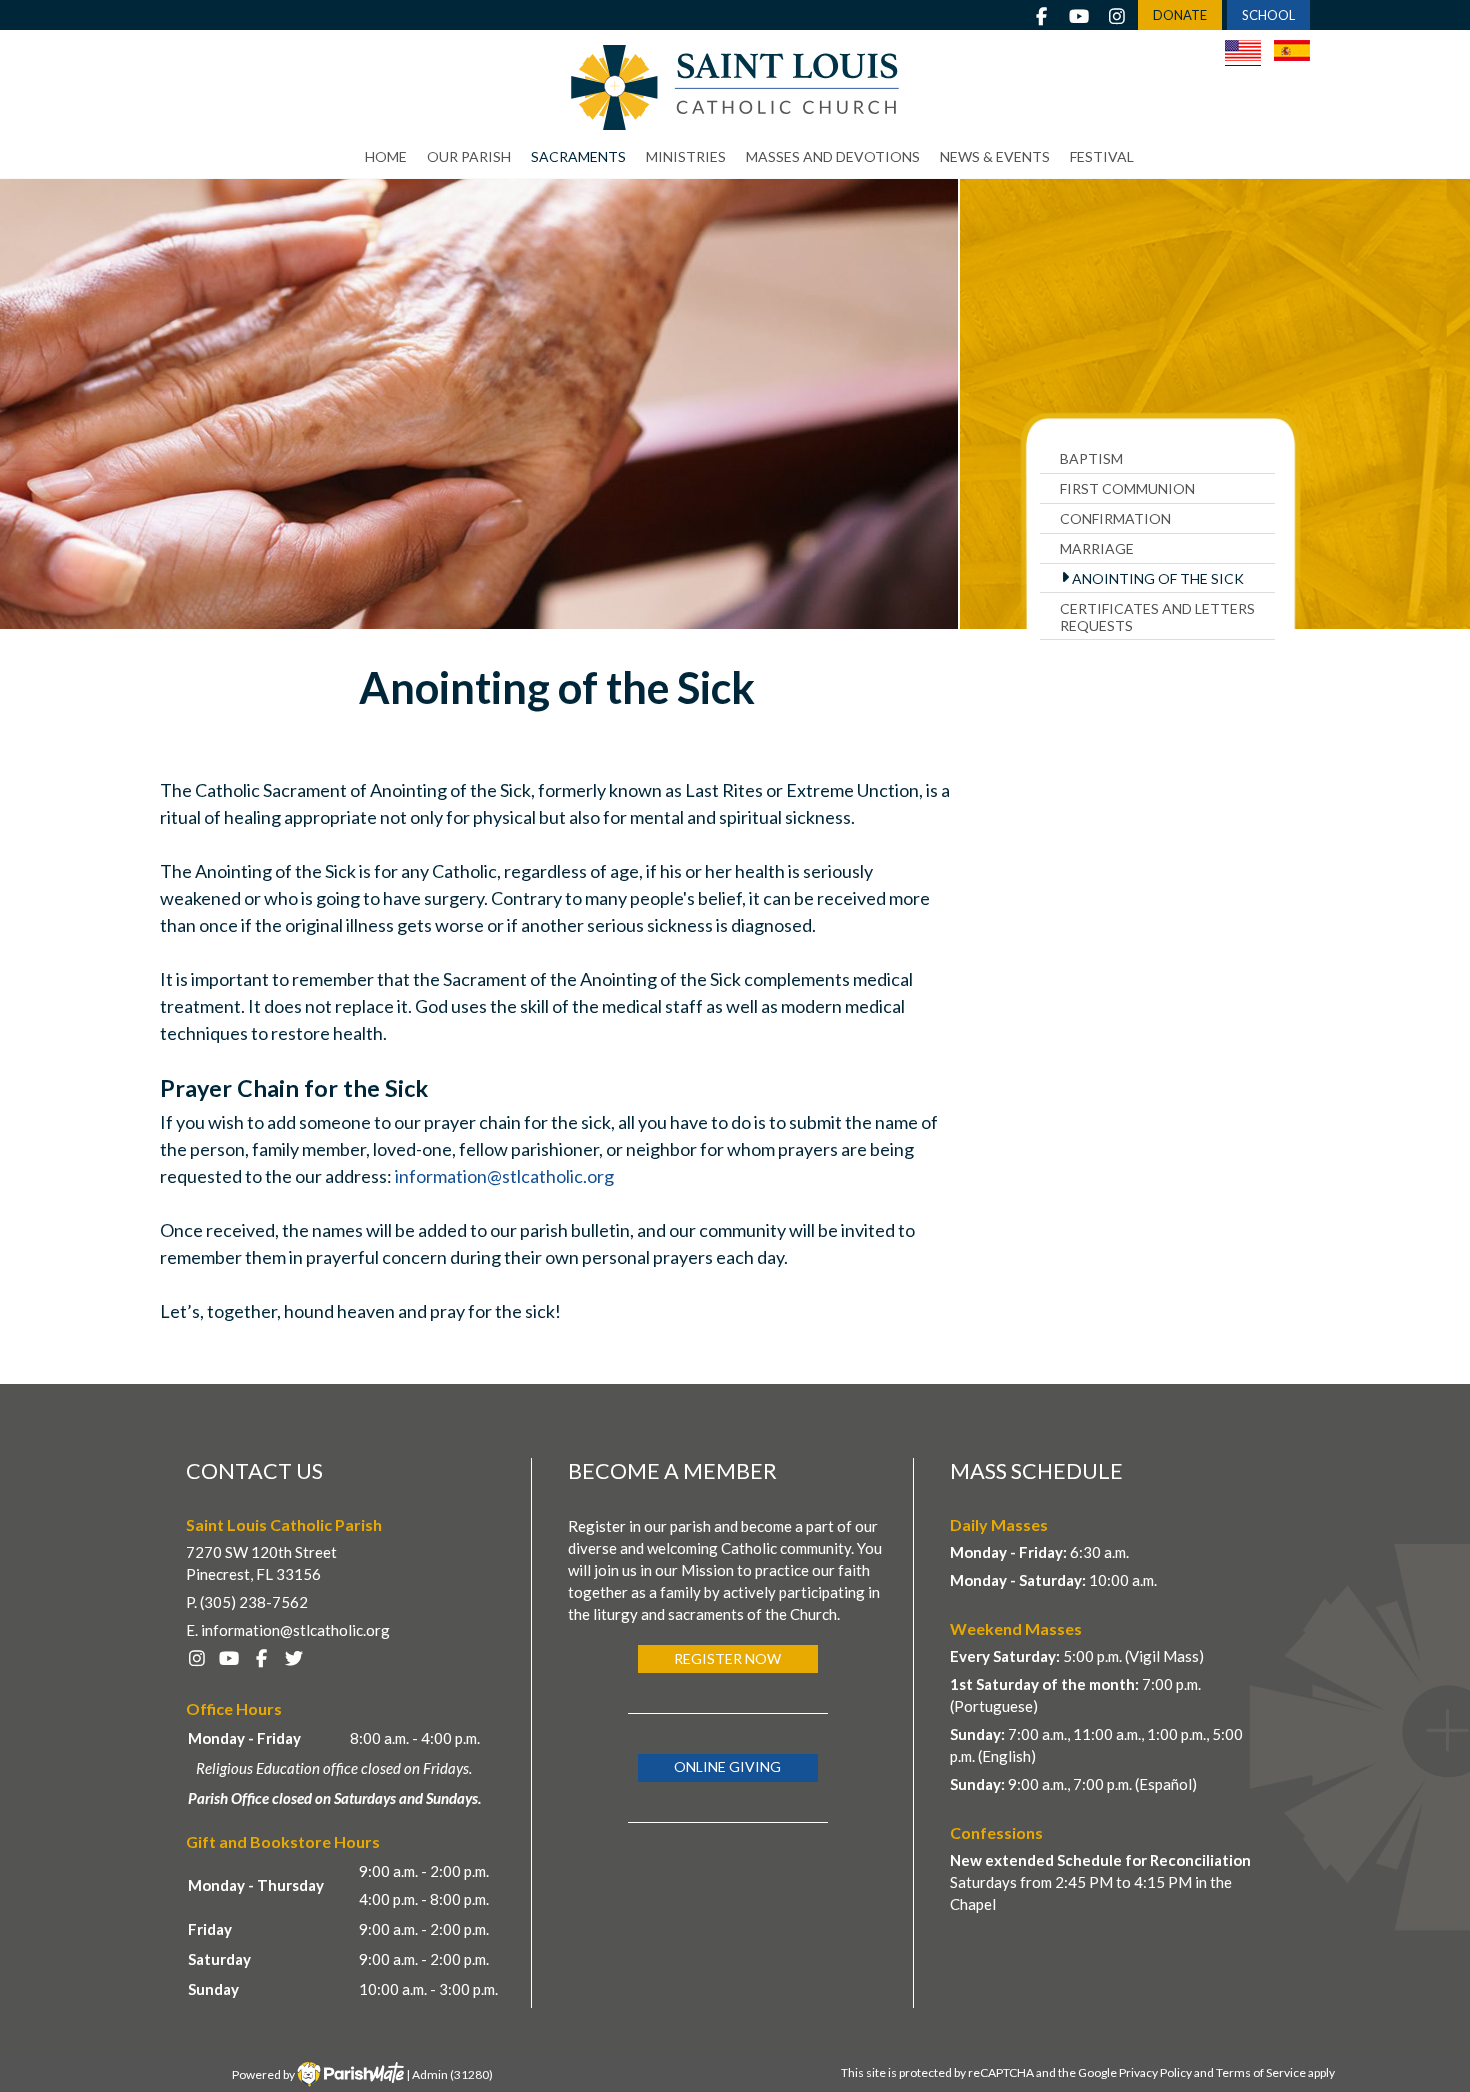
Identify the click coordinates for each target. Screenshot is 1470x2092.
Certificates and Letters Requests (1157, 617)
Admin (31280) (452, 2074)
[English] (1243, 53)
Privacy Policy (1155, 2072)
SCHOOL (1268, 15)
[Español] (1292, 50)
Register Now (727, 1658)
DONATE (1180, 15)
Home (386, 156)
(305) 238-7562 (254, 1602)
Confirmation (1115, 518)
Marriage (1097, 548)
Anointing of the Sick (1158, 578)
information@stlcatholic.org (504, 1176)
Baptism (1091, 458)
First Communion (1127, 488)
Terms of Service (1261, 2072)
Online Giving (727, 1766)
